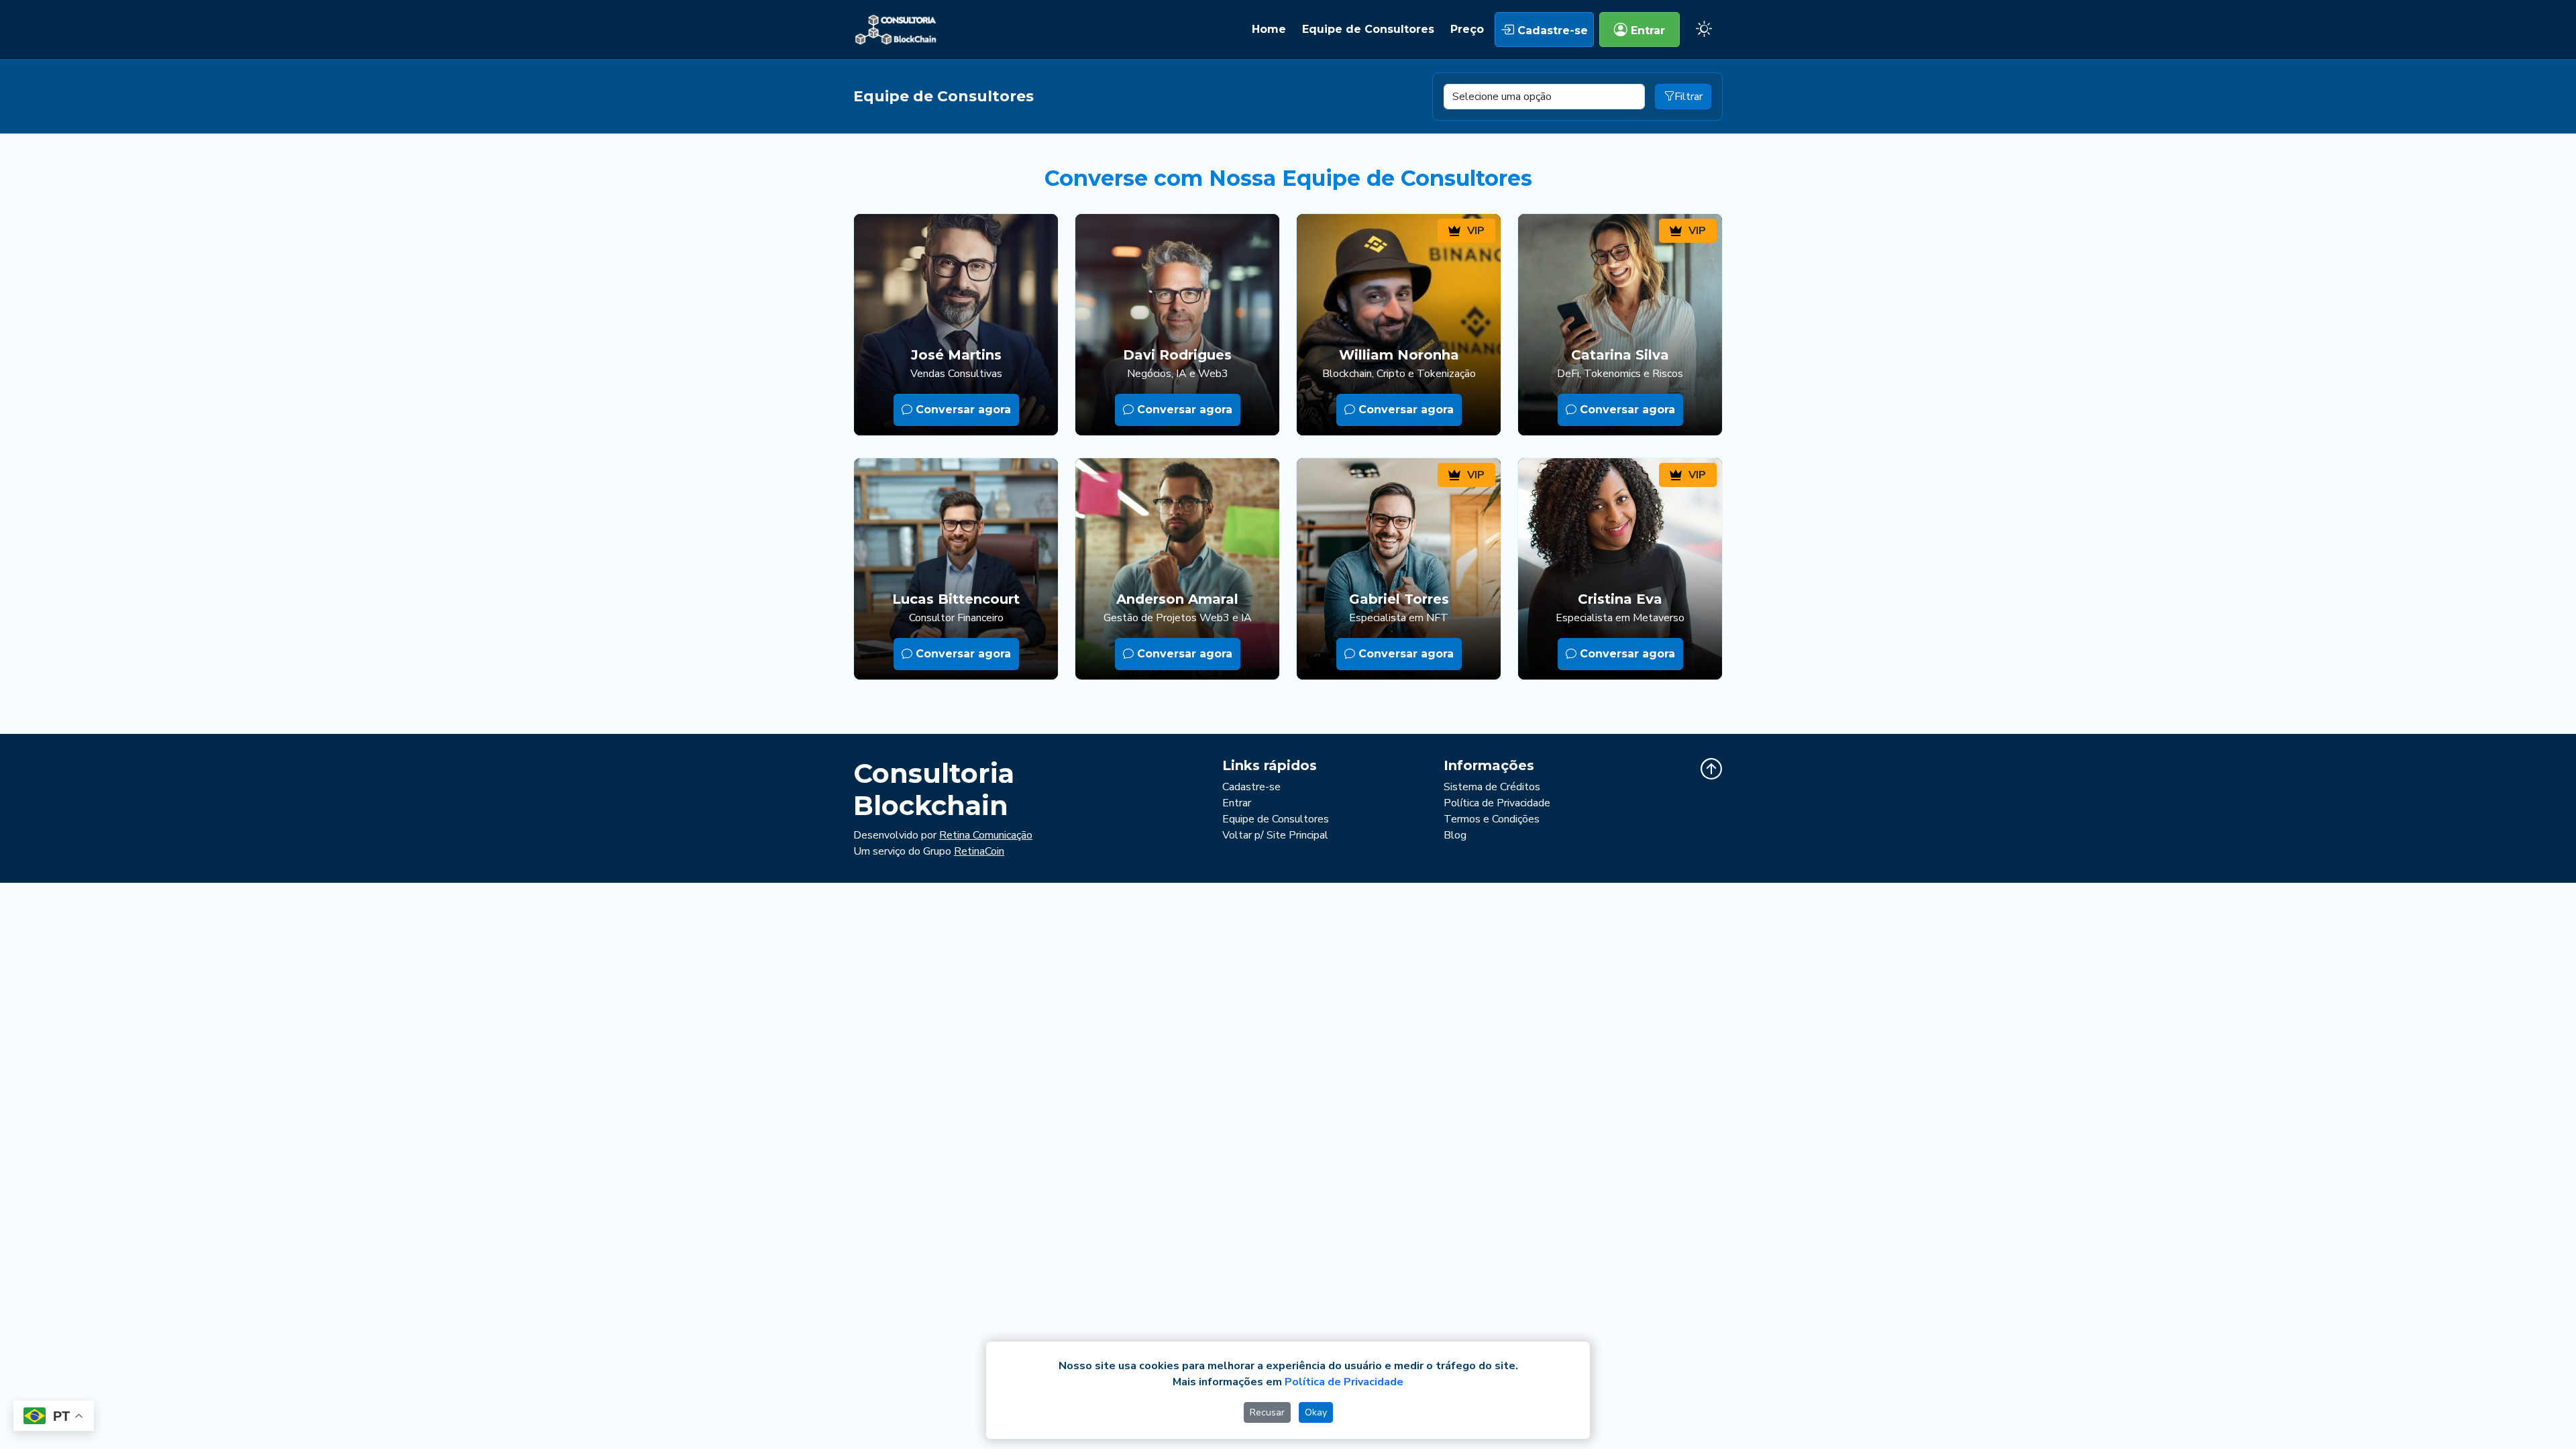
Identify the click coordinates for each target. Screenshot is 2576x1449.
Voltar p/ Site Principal (1275, 835)
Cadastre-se (1551, 31)
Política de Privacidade (1497, 803)
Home (1269, 29)
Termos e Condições (1492, 819)
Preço (1467, 29)
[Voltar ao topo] (1711, 769)
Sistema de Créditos (1492, 787)
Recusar (1267, 1412)
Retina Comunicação (986, 835)
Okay (1316, 1412)
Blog (1455, 835)
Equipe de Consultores (1368, 29)
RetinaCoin (979, 851)
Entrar (1646, 31)
